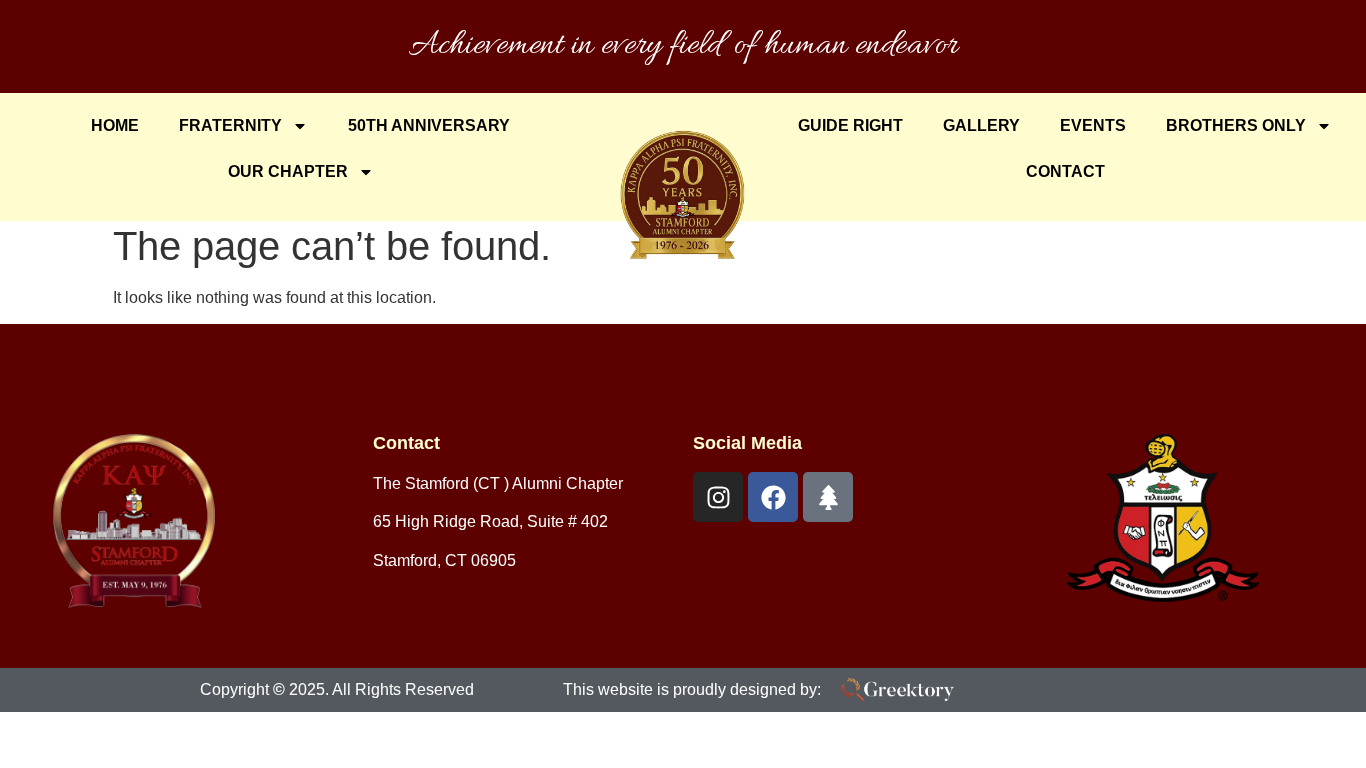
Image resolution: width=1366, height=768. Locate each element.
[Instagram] (718, 497)
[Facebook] (773, 497)
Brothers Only (1236, 125)
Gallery (981, 125)
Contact (1065, 171)
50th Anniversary (429, 125)
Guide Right (850, 125)
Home (115, 125)
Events (1093, 125)
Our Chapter (288, 171)
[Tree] (828, 497)
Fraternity (230, 125)
